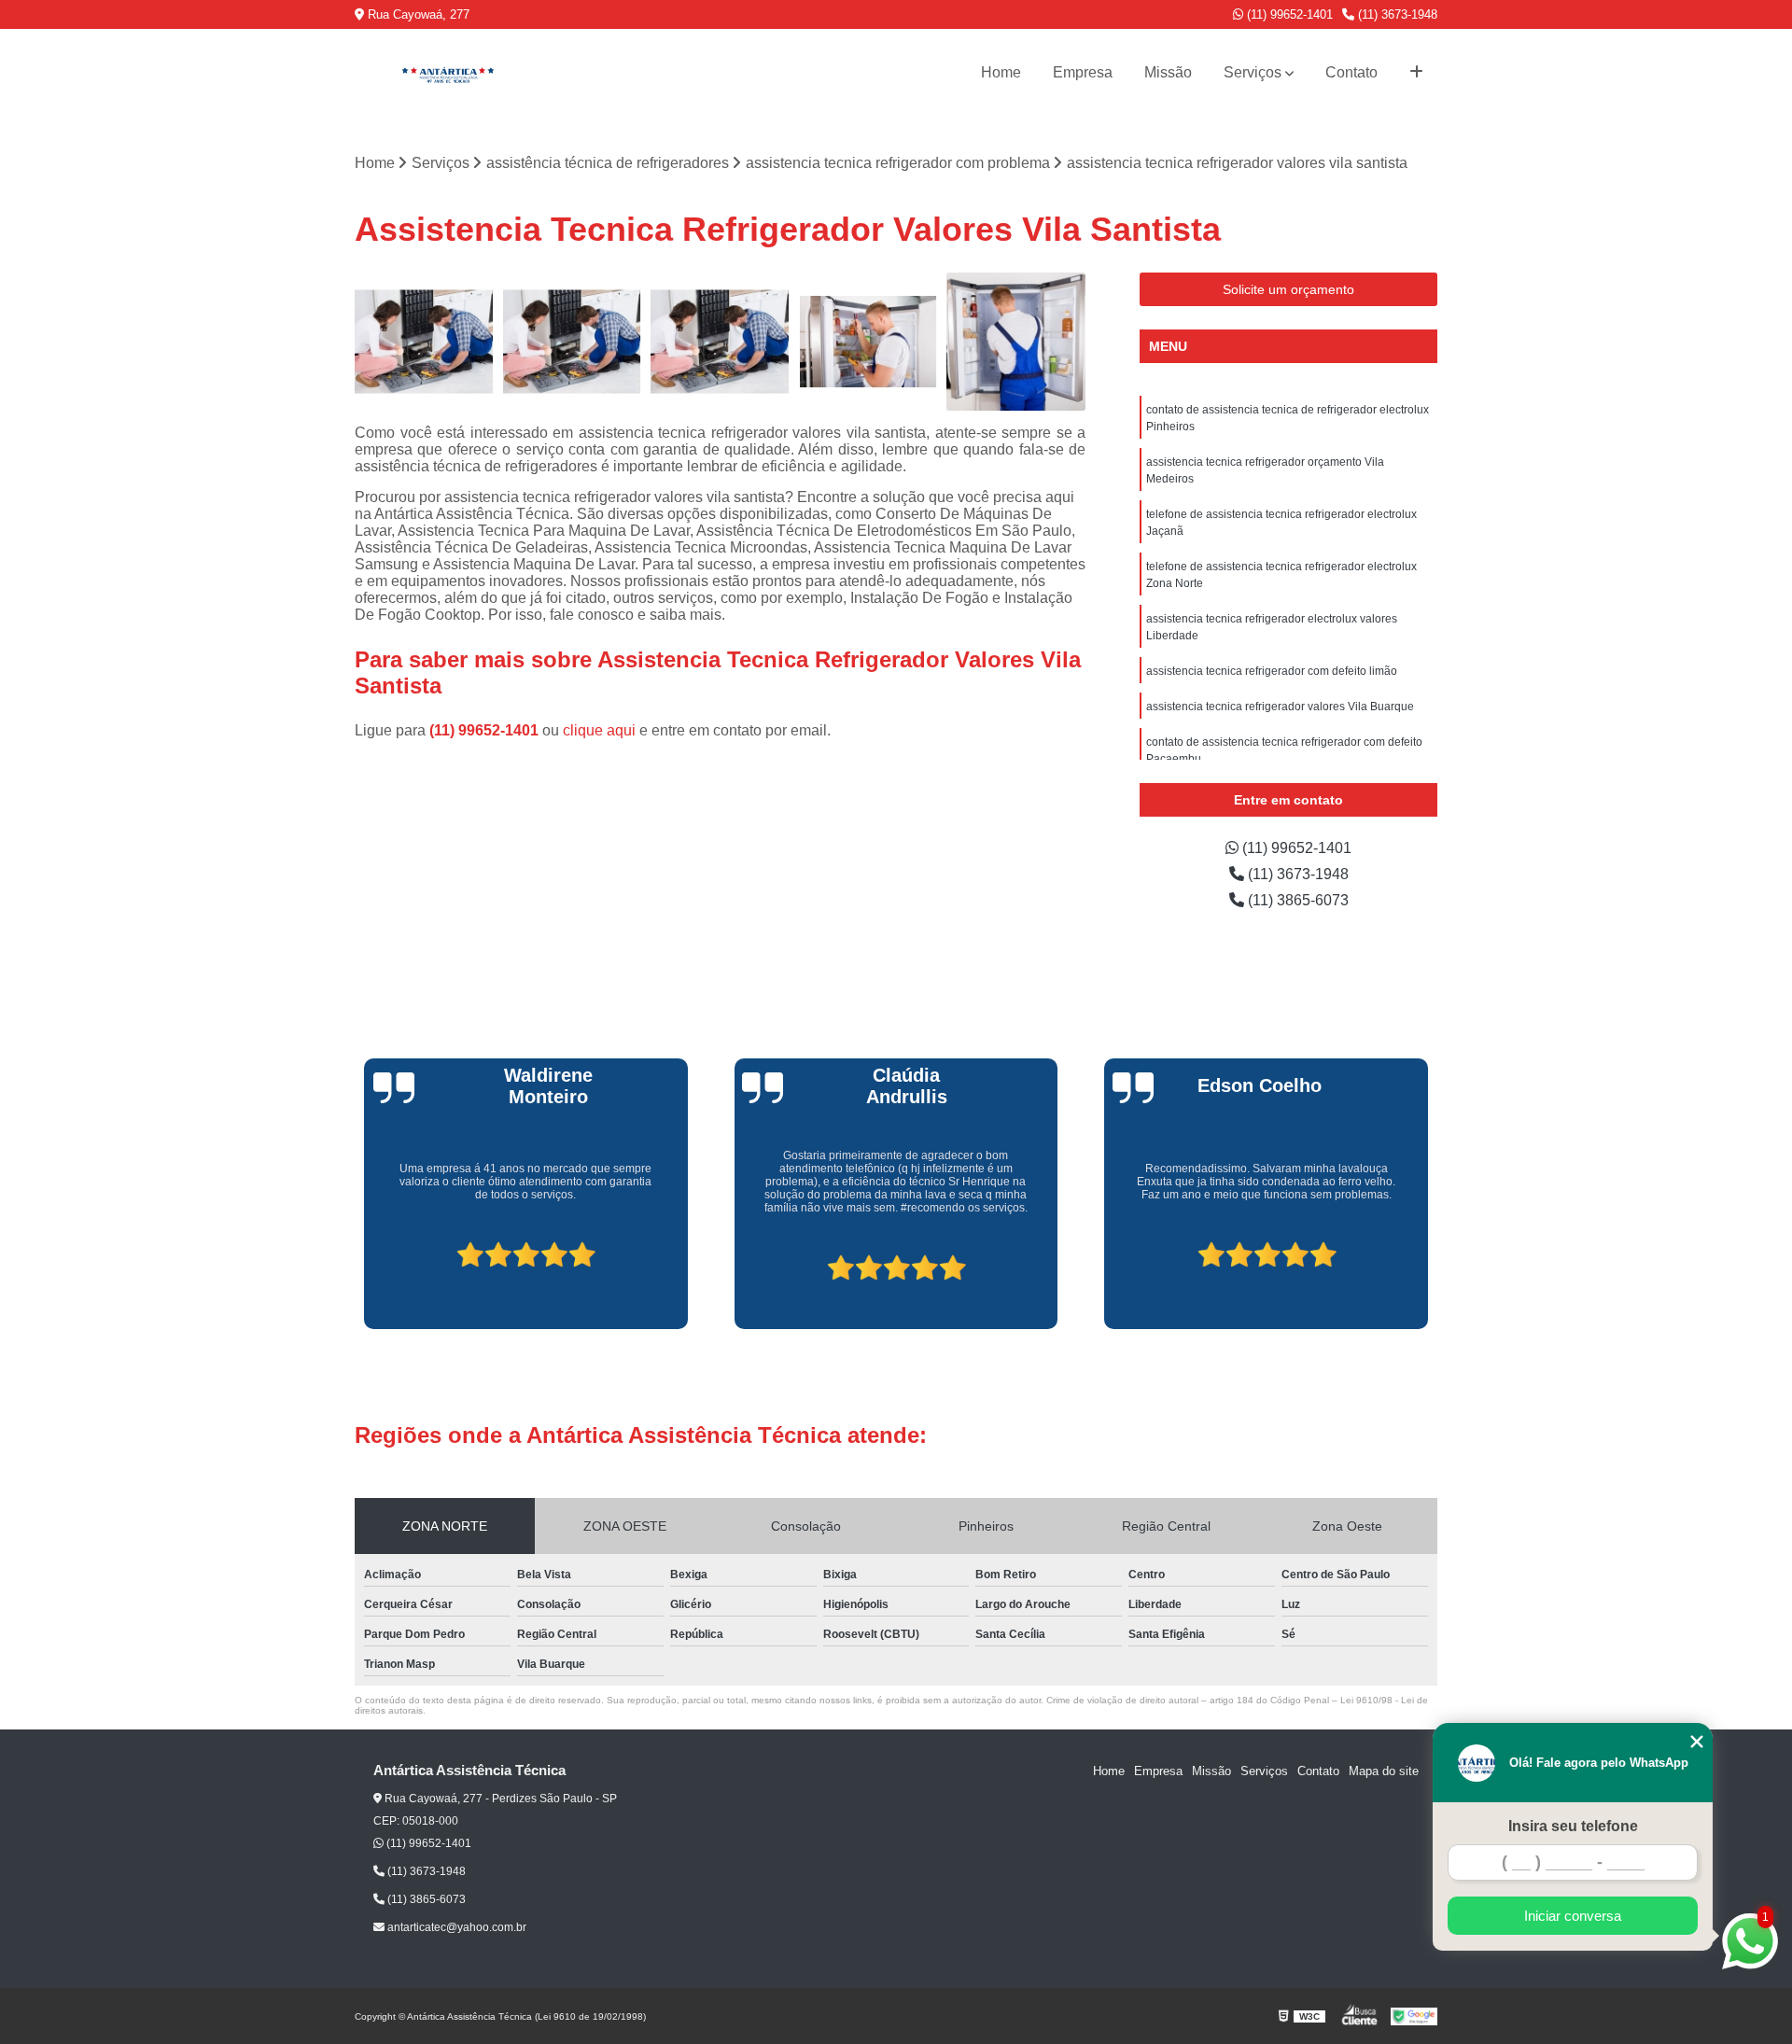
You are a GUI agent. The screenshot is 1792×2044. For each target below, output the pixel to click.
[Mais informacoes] (1416, 73)
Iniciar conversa (1573, 1916)
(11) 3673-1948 (1396, 14)
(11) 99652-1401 (1288, 14)
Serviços (1253, 72)
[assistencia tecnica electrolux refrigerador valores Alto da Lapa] (868, 342)
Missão (1168, 72)
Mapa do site (1384, 1771)
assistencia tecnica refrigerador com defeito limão (1272, 671)
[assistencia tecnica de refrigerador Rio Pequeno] (1016, 342)
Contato (1351, 72)
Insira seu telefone (1573, 1826)
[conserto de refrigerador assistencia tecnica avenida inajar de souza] (720, 342)
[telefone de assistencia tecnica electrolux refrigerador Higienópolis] (573, 342)
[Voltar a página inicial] (448, 73)
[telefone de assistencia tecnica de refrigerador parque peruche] (424, 342)
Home (1001, 72)
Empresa (1083, 72)
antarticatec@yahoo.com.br (455, 1927)
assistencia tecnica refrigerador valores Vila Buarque (1280, 707)
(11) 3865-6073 (1296, 900)
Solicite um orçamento (1288, 289)
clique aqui (599, 730)
